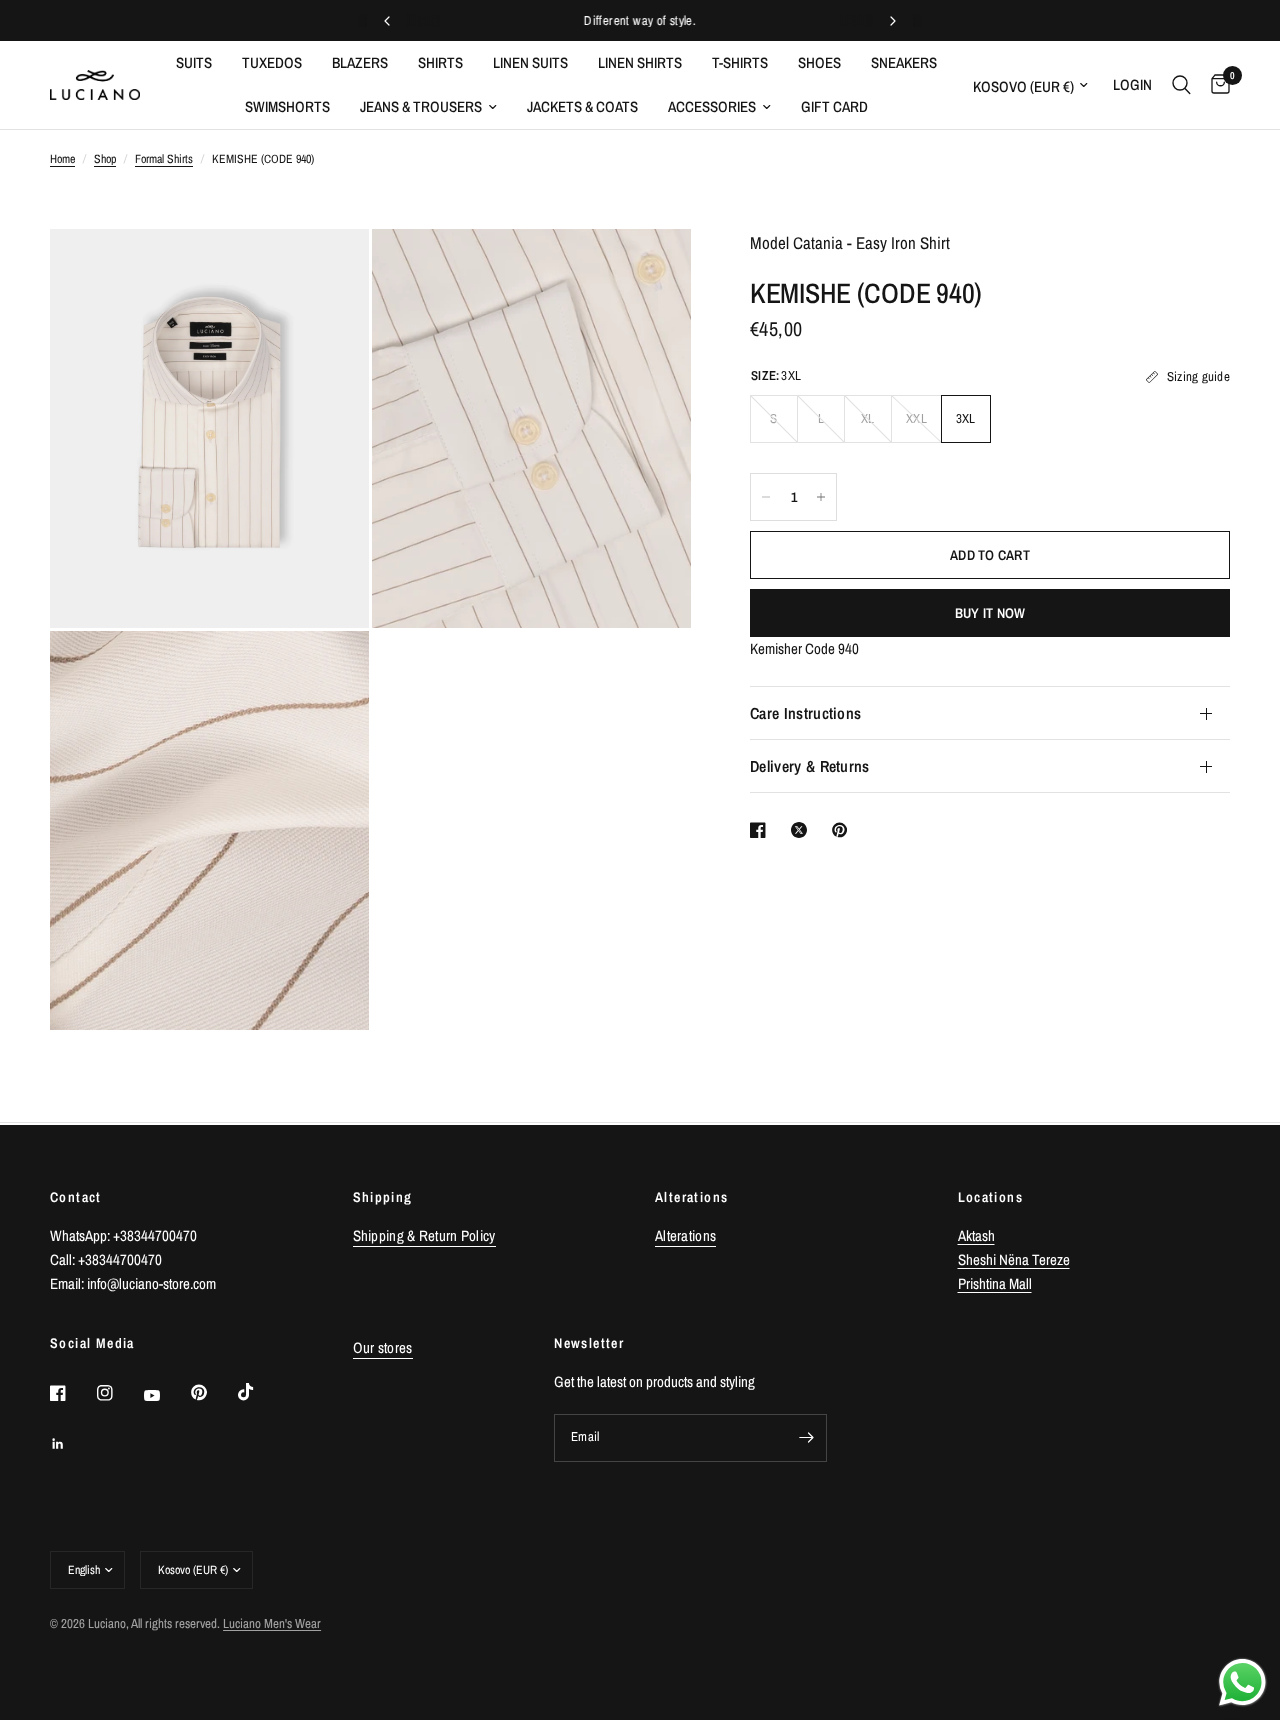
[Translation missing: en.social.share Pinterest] (844, 830)
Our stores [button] (383, 1347)
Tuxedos (272, 62)
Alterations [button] (685, 1235)
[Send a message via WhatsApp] (1242, 1682)
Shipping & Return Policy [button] (424, 1235)
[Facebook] (72, 1393)
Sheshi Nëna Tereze (1014, 1259)
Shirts (440, 62)
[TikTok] (260, 1392)
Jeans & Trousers (421, 106)
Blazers (360, 62)
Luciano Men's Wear (272, 1623)
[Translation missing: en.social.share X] (803, 830)
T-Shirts (740, 62)
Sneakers (904, 62)
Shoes (819, 62)
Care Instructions (805, 713)
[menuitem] (194, 63)
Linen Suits (530, 62)
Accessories (712, 106)
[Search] (1181, 85)
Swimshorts (287, 106)
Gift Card (834, 106)
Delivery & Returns (810, 766)
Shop (105, 159)
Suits (194, 62)
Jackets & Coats (582, 106)
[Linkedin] (72, 1444)
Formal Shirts (164, 159)
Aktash (976, 1235)
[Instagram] (119, 1393)
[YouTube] (166, 1395)
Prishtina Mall (995, 1283)
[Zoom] (327, 271)
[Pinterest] (213, 1392)
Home (62, 159)
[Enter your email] (807, 1438)
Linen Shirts (640, 62)
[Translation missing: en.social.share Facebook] (762, 830)
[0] (1215, 85)
